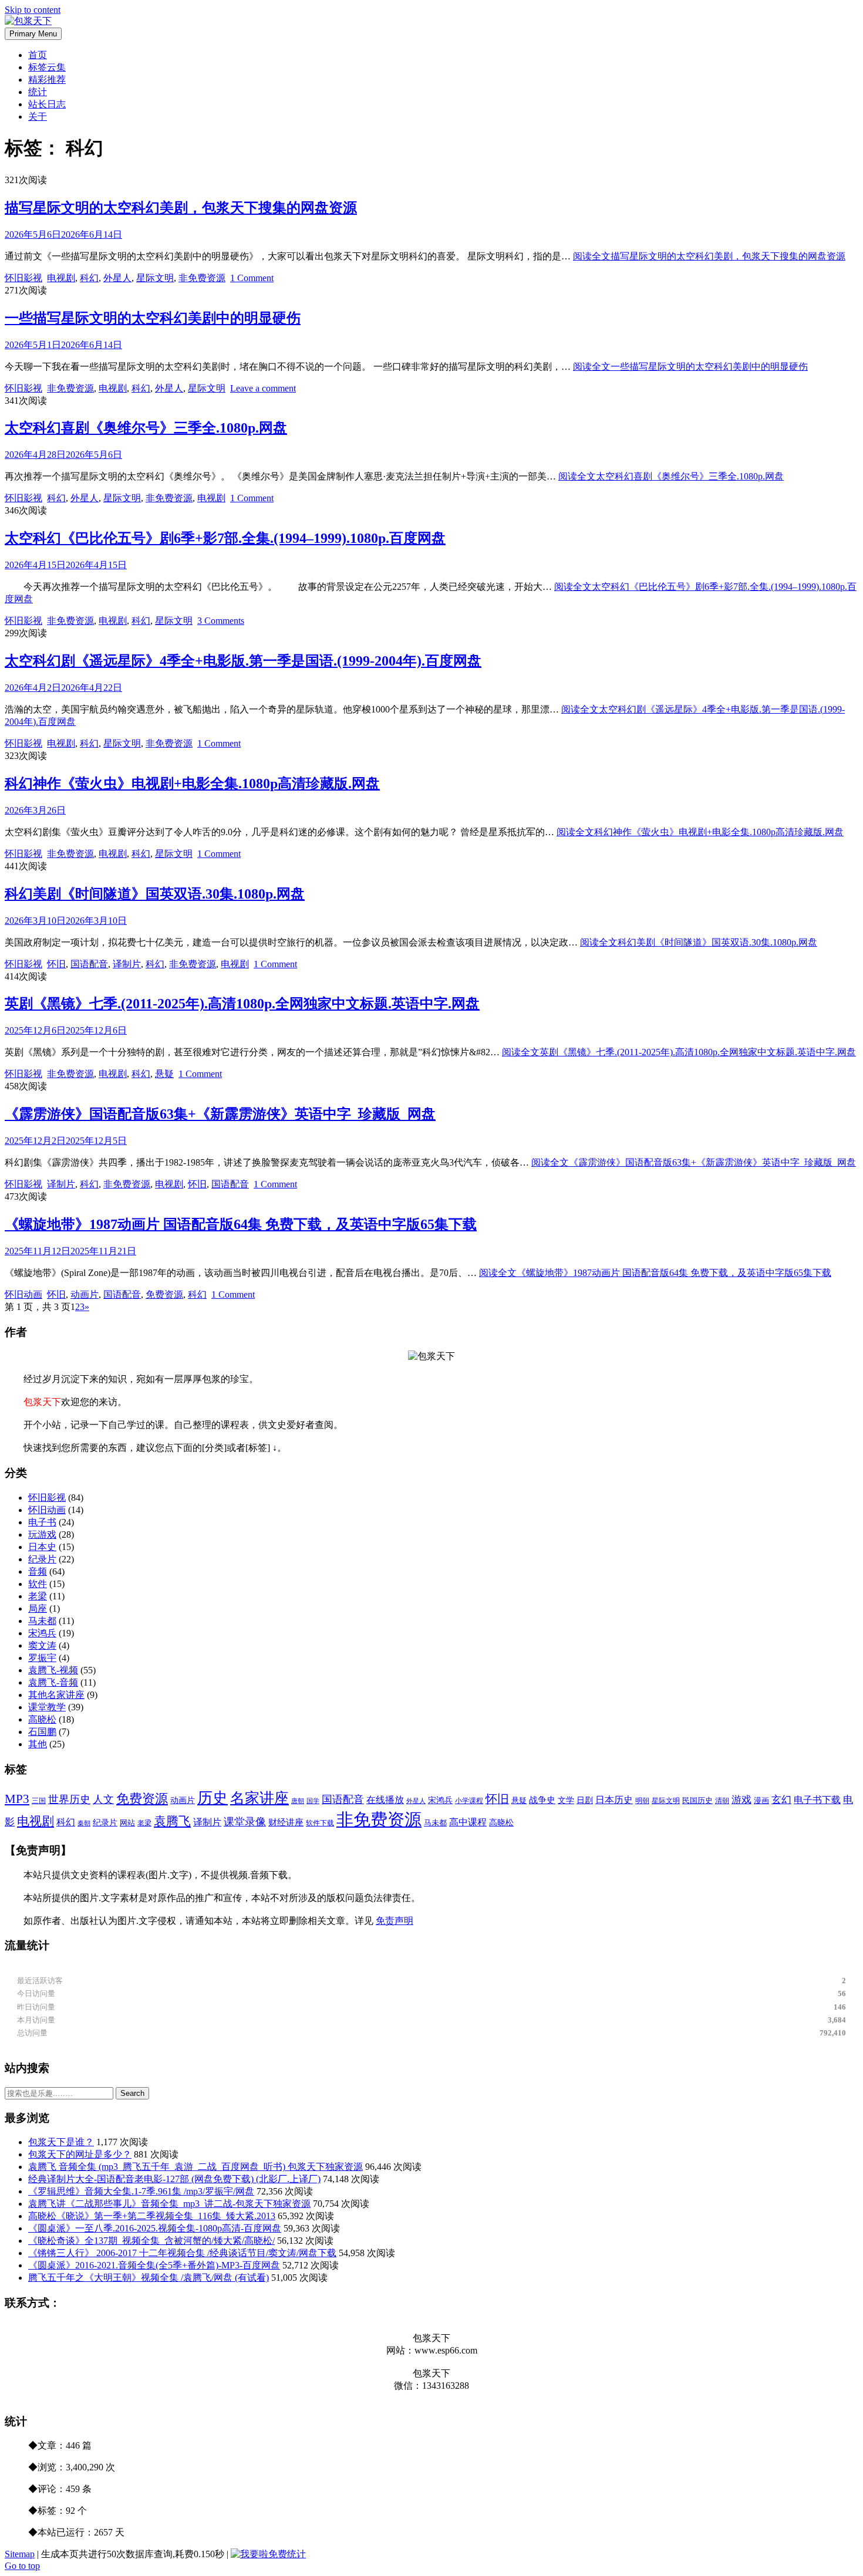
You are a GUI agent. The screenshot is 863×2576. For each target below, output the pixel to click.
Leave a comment (263, 388)
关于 (38, 117)
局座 (38, 1608)
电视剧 (61, 278)
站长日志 (47, 104)
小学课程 (469, 1801)
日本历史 (614, 1800)
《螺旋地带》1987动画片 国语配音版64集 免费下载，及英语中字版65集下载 (241, 1224)
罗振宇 (42, 1658)
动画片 (85, 1294)
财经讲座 (286, 1822)
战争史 (542, 1800)
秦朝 (84, 1823)
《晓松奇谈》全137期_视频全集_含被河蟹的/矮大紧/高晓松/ (151, 2241)
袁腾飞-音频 (53, 1682)
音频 (38, 1571)
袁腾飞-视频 (53, 1670)
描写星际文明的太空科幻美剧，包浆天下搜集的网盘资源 (181, 208)
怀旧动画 (23, 1294)
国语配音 (89, 964)
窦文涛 (42, 1645)
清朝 (722, 1801)
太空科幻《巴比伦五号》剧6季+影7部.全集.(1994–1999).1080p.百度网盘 (225, 538)
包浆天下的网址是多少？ (80, 2154)
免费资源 (164, 1294)
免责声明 (395, 1921)
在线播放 (385, 1800)
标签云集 (47, 67)
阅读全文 (709, 256)
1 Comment (252, 278)
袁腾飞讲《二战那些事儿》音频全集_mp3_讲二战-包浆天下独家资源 (169, 2204)
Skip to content (33, 10)
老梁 (38, 1596)
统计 (38, 92)
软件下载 (320, 1823)
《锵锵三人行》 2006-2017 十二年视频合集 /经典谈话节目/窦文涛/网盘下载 (182, 2253)
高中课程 (468, 1822)
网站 (127, 1823)
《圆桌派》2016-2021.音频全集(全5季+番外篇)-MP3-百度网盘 (154, 2265)
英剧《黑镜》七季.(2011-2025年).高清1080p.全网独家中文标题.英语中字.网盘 (242, 1004)
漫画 (761, 1800)
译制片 (127, 964)
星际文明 (155, 278)
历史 (213, 1798)
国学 (313, 1801)
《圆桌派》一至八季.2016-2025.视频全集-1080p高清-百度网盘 (155, 2228)
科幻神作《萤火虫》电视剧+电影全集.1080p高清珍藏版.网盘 (192, 784)
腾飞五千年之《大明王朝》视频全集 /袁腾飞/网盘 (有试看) (149, 2278)
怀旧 (56, 964)
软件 (38, 1584)
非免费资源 (202, 278)
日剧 (585, 1800)
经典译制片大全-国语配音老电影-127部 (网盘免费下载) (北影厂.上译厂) (174, 2179)
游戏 (741, 1800)
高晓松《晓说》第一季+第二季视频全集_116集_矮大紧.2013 (152, 2216)
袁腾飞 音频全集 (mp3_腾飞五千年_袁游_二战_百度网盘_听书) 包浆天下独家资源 (195, 2167)
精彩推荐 (47, 80)
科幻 (89, 278)
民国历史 (697, 1800)
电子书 (42, 1522)
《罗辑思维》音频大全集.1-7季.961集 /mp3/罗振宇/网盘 (141, 2191)
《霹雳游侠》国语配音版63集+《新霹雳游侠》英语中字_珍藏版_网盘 (220, 1114)
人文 (103, 1800)
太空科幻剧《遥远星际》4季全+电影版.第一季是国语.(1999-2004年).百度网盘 (243, 661)
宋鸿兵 (42, 1633)
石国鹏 (42, 1732)
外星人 (117, 278)
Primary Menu (33, 34)
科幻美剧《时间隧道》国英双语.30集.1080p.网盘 (155, 894)
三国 (39, 1801)
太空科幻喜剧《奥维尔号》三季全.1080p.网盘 (146, 428)
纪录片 (42, 1559)
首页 (38, 55)
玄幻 (781, 1800)
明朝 (642, 1801)
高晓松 (42, 1719)
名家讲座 (259, 1798)
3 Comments (221, 621)
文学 (566, 1800)
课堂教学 (47, 1707)
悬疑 (164, 1074)
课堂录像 (245, 1822)
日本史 (42, 1547)
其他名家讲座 (56, 1695)
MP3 (17, 1799)
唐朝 (298, 1801)
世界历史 (69, 1800)
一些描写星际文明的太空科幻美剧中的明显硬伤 (153, 318)
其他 (38, 1744)
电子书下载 (817, 1800)
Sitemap (20, 2554)
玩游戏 (42, 1535)
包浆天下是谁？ (61, 2142)
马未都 (42, 1621)
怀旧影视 (23, 278)
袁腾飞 (172, 1821)
